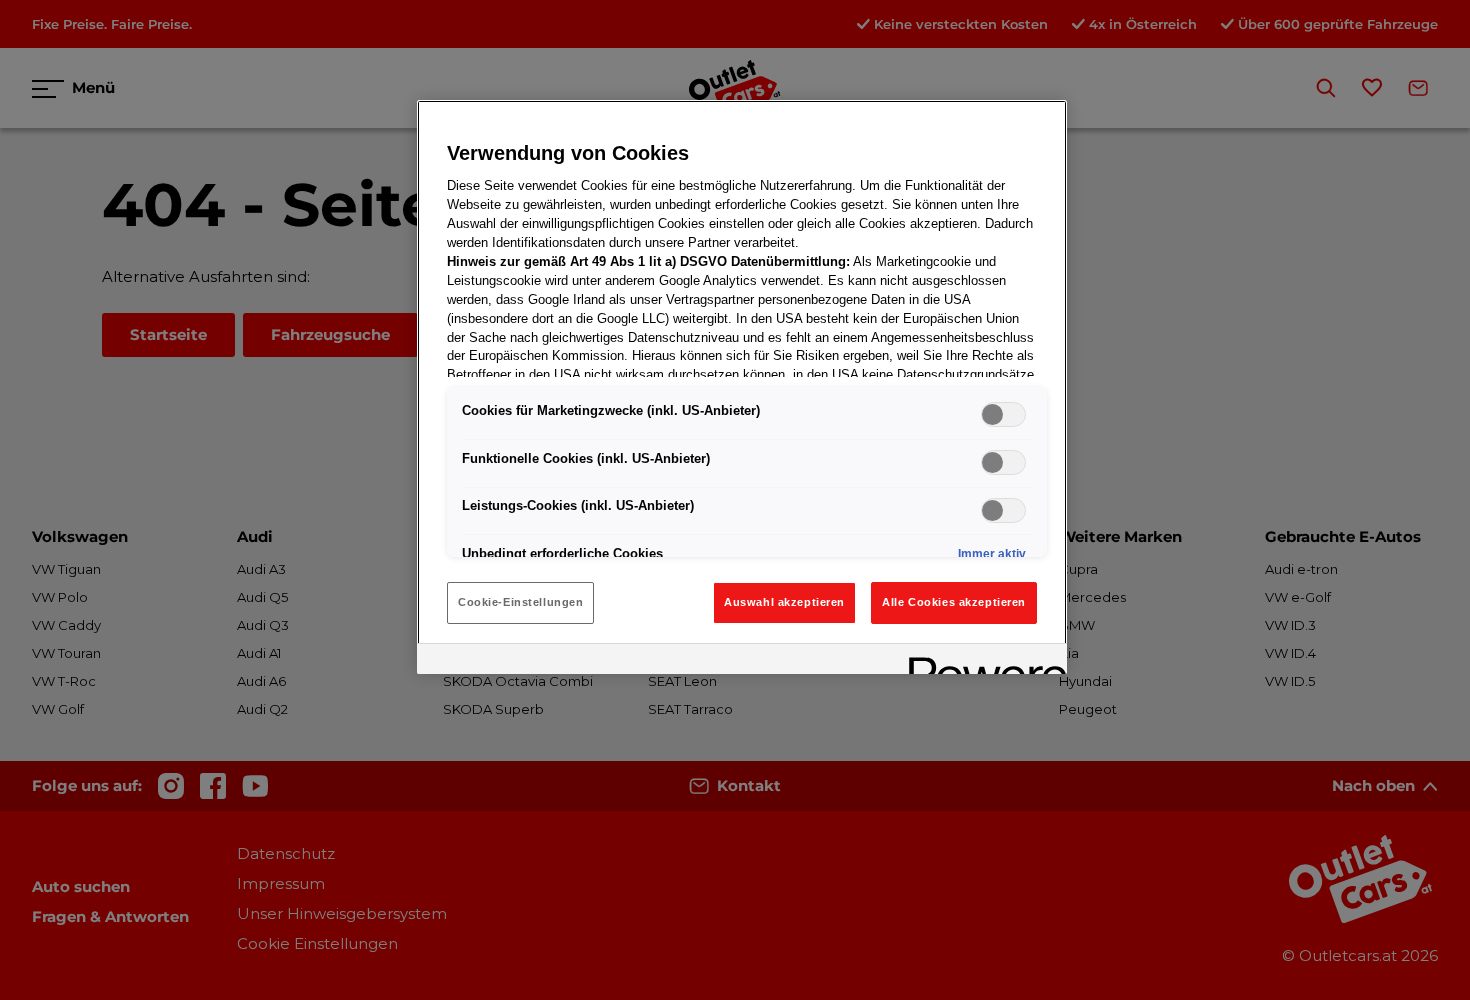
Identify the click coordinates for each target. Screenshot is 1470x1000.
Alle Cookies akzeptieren (954, 602)
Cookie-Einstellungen (520, 602)
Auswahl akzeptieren (784, 602)
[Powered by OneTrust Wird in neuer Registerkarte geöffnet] (981, 661)
